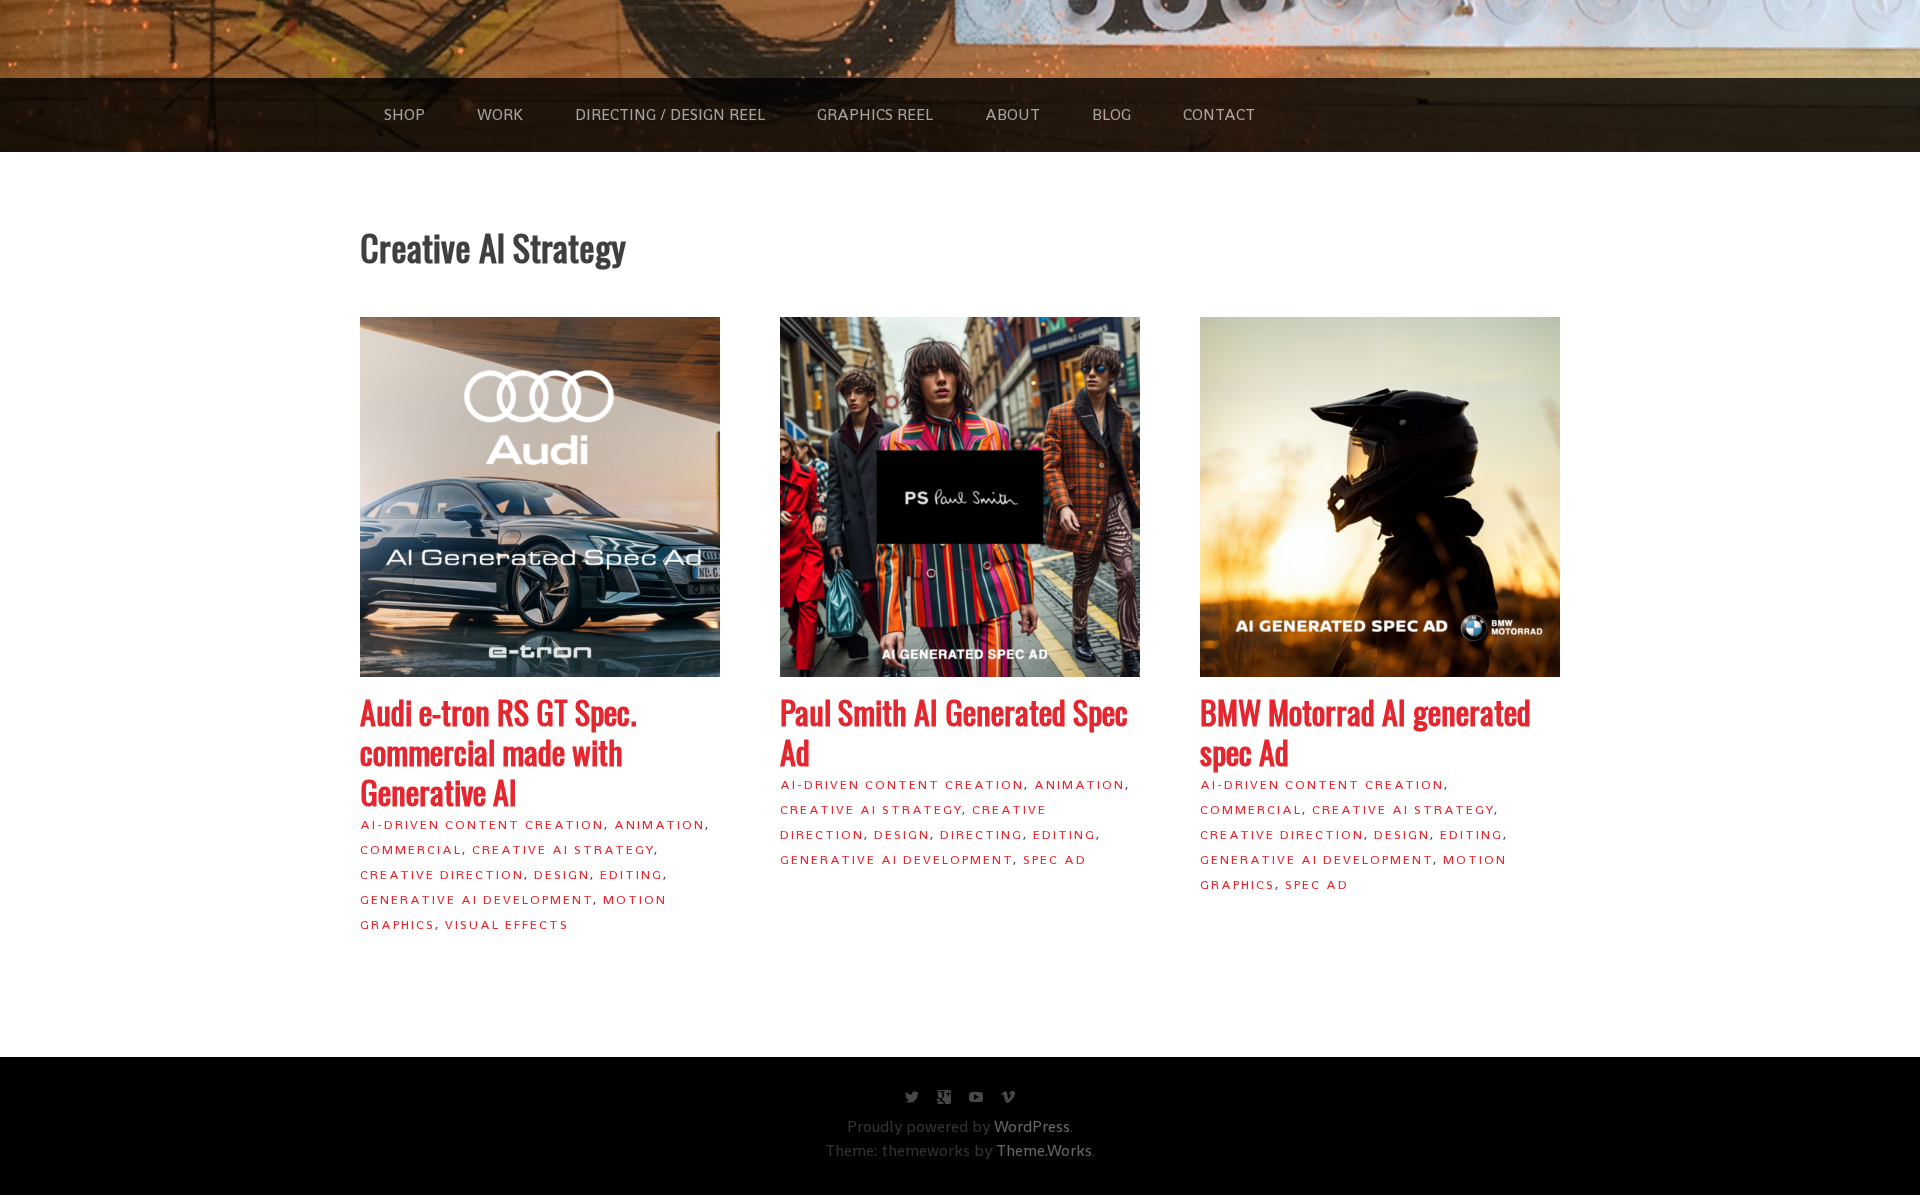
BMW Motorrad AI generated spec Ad (1365, 731)
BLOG (1111, 114)
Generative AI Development (476, 899)
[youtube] (976, 1101)
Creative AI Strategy (563, 849)
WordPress (1032, 1126)
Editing (631, 874)
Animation (659, 824)
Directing (981, 834)
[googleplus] (944, 1101)
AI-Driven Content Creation (482, 824)
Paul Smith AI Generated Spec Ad (954, 731)
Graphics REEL (875, 114)
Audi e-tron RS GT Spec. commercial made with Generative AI (498, 751)
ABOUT (1012, 114)
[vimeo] (1008, 1101)
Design (562, 874)
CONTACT (1219, 114)
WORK (500, 114)
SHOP (404, 114)
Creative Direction (442, 874)
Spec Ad (1055, 859)
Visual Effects (507, 924)
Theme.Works (1044, 1150)
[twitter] (912, 1101)
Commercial (411, 849)
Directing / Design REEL (670, 114)
